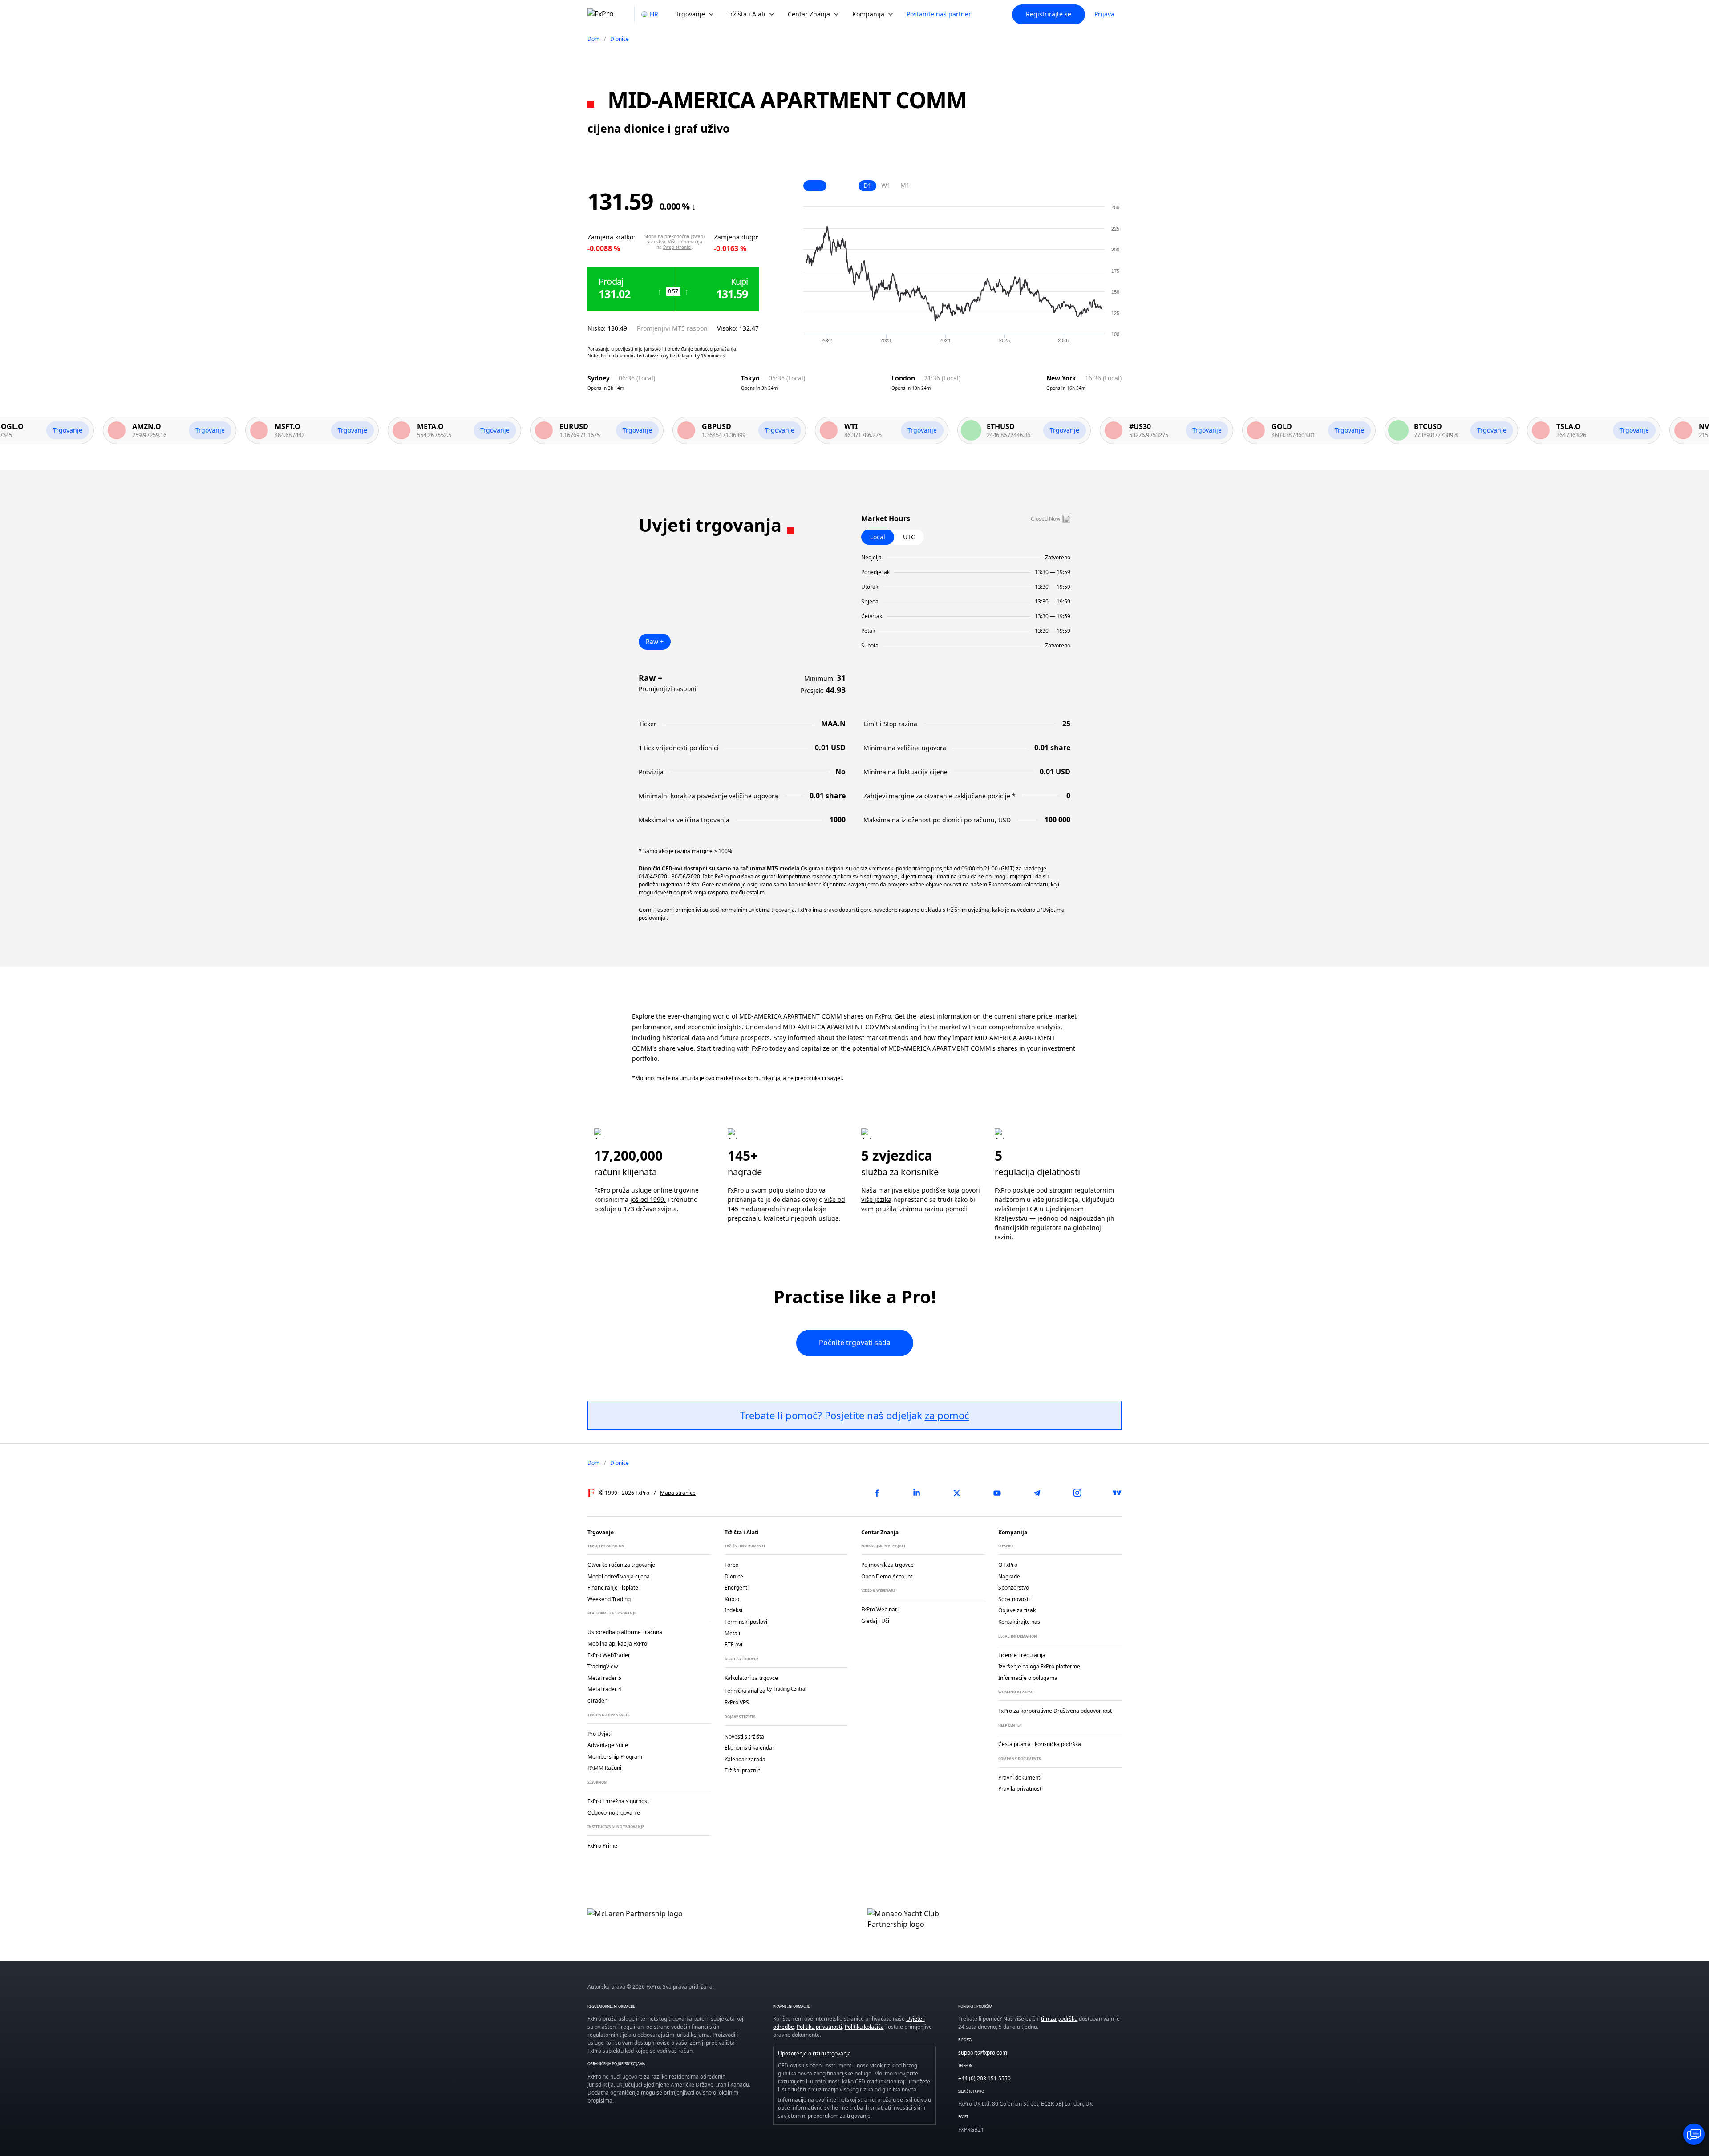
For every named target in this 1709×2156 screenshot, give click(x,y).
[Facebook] (877, 1493)
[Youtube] (997, 1493)
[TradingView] (1117, 1493)
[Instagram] (1077, 1493)
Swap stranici (677, 247)
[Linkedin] (917, 1493)
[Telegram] (1037, 1493)
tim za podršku (1059, 2019)
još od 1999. (648, 1199)
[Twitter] (957, 1493)
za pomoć (947, 1415)
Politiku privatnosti (819, 2027)
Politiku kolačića (864, 2027)
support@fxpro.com (983, 2053)
